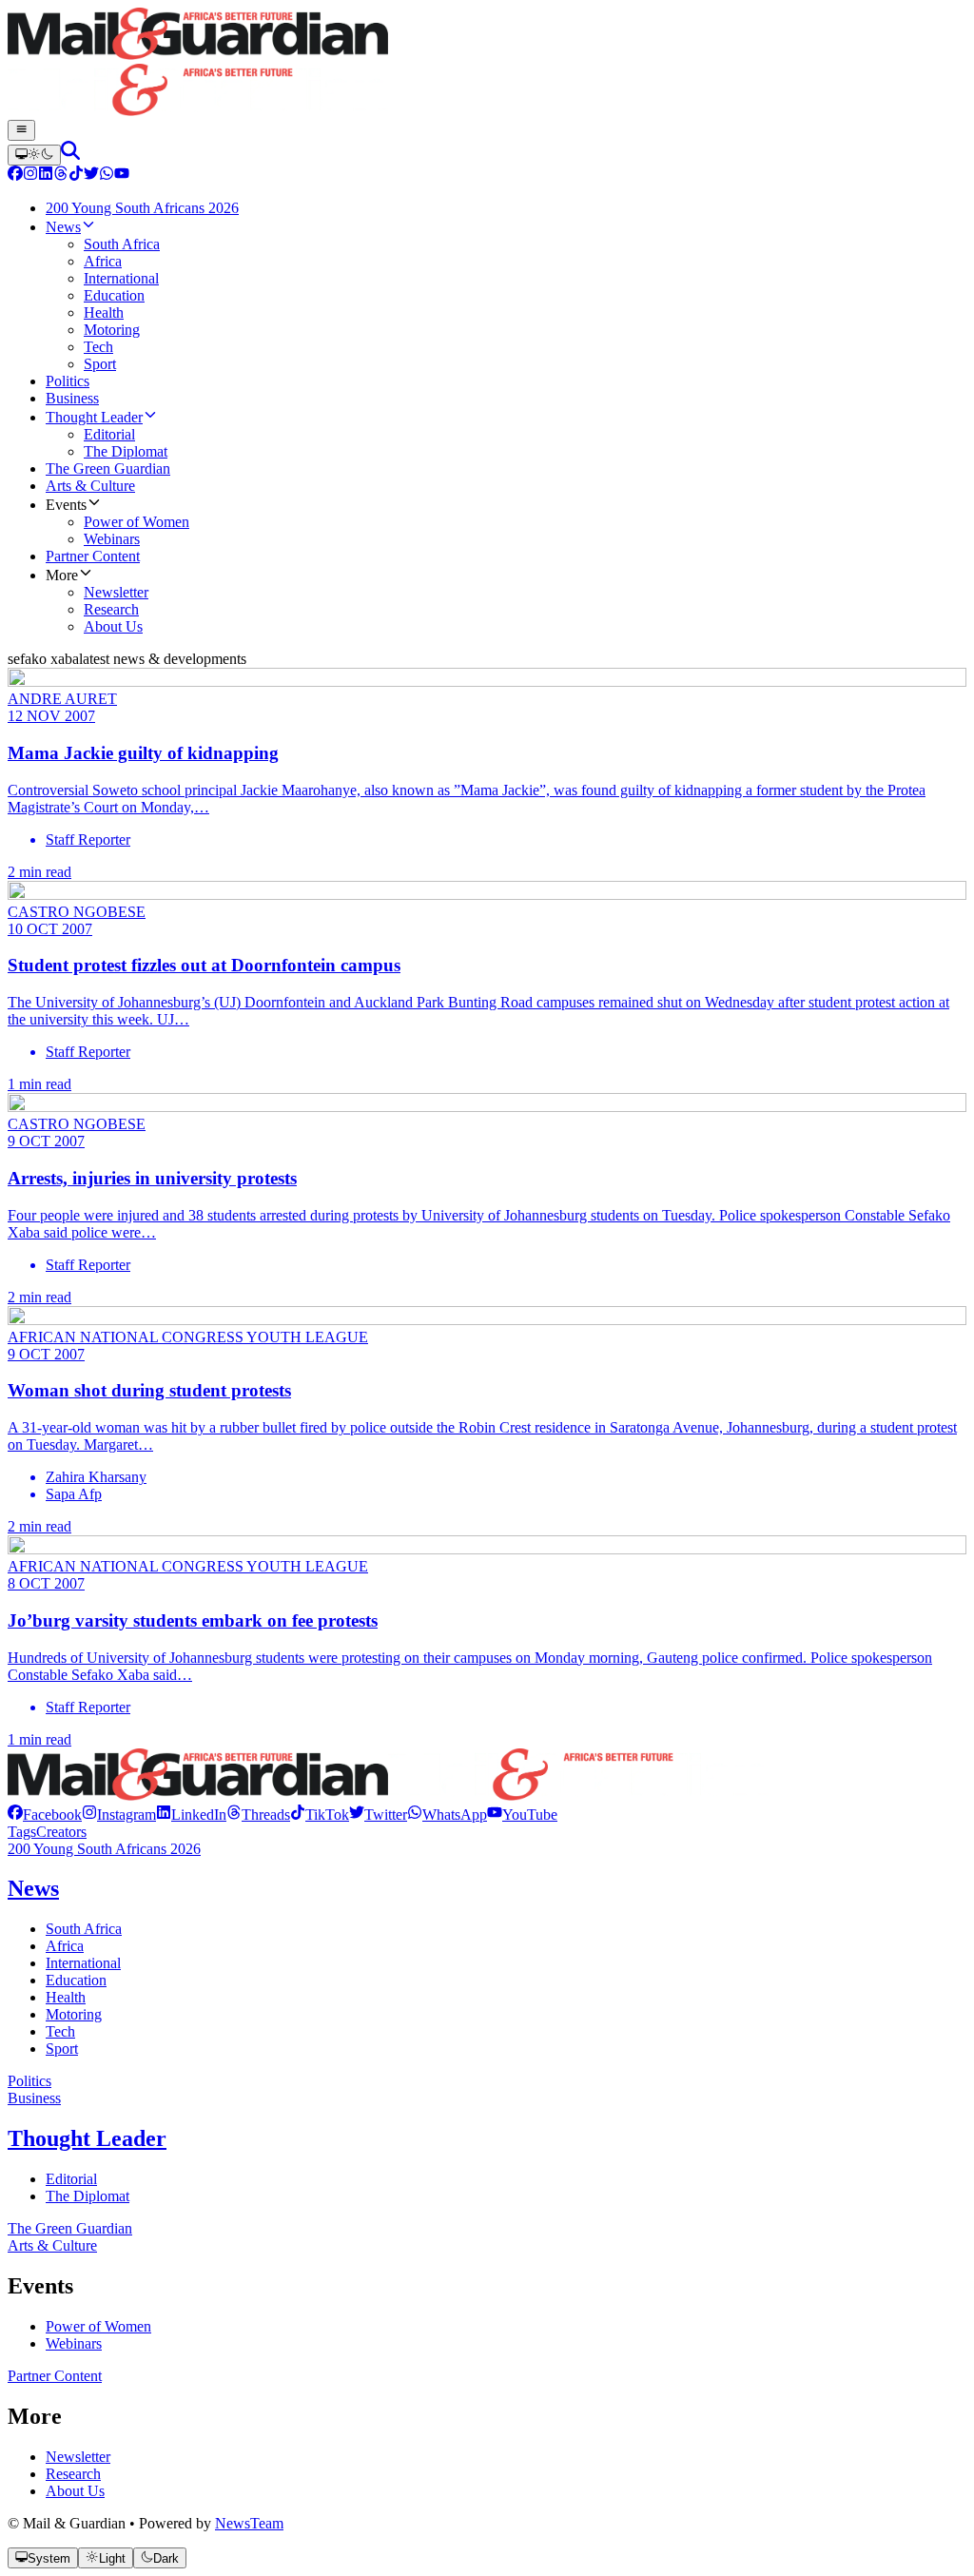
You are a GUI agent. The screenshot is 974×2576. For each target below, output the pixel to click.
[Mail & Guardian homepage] (487, 64)
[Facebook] (15, 176)
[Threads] (61, 176)
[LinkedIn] (46, 176)
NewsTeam (249, 2523)
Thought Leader (87, 2138)
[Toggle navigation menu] (21, 130)
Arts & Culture (52, 2245)
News (33, 1888)
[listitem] (45, 1815)
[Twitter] (91, 176)
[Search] (70, 155)
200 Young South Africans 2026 (104, 1849)
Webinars (74, 2343)
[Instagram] (30, 176)
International (83, 1963)
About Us (75, 2491)
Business (34, 2098)
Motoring (74, 2014)
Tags (22, 1832)
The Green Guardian (70, 2228)
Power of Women (98, 2326)
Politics (29, 2081)
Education (76, 1980)
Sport (62, 2049)
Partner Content (55, 2376)
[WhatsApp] (107, 176)
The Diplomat (88, 2196)
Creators (61, 1832)
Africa (65, 1946)
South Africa (84, 1929)
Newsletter (78, 2457)
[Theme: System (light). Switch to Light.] (34, 155)
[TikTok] (76, 176)
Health (66, 1997)
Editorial (71, 2179)
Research (73, 2474)
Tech (60, 2031)
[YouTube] (122, 176)
